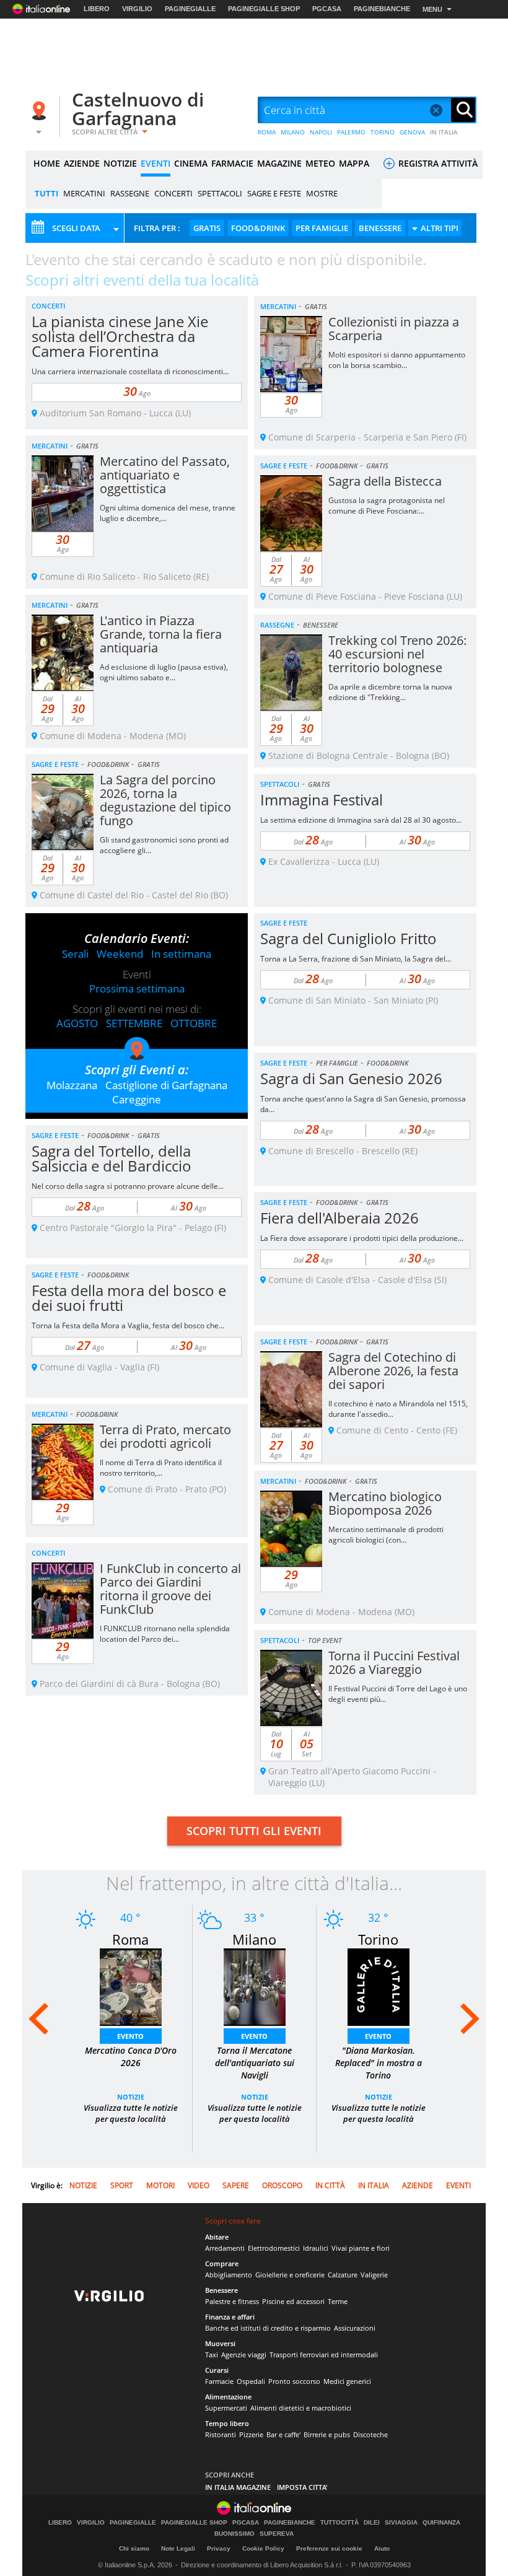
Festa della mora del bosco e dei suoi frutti (129, 1298)
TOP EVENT (325, 1640)
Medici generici (347, 2381)
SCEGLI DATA (76, 228)
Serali (75, 954)
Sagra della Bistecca (385, 481)
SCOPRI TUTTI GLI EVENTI (254, 1831)
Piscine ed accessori (293, 2301)
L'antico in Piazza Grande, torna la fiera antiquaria (161, 634)
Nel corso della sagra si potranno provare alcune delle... (128, 1186)
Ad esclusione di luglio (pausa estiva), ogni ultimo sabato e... (164, 672)
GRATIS (207, 228)
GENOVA (412, 132)
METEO (320, 163)
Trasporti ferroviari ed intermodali (324, 2355)
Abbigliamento (229, 2275)
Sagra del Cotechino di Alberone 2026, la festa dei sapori (393, 1371)
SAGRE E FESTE (274, 193)
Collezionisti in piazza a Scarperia (394, 329)
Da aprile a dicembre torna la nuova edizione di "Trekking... (390, 692)
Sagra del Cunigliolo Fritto (348, 938)
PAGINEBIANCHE (382, 9)
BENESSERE (380, 228)
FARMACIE (232, 163)
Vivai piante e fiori (361, 2248)
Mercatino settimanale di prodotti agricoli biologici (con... (386, 1535)
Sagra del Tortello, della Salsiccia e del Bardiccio (112, 1158)
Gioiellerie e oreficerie (290, 2275)
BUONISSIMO (234, 2534)
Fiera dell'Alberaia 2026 (339, 1218)
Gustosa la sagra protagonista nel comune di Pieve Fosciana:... (387, 506)
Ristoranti (221, 2434)
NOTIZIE (120, 163)
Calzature (343, 2275)
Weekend (120, 954)
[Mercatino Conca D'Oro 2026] (131, 1986)
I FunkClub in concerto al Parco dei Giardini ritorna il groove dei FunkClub (170, 1589)
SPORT (122, 2185)
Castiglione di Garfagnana (166, 1085)
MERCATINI (84, 193)
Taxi (212, 2355)
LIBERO (97, 9)
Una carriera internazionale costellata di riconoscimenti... (130, 371)
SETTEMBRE (134, 1023)
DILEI (372, 2523)
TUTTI (46, 193)
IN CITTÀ (330, 2185)
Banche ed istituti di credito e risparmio (268, 2328)
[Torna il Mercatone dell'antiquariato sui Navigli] (255, 1986)
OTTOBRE (194, 1023)
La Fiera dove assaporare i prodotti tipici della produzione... (362, 1238)
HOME (47, 163)
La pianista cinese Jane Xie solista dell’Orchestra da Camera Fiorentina (120, 336)
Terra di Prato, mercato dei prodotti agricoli (165, 1436)
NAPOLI (321, 132)
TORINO (383, 132)
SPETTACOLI (220, 193)
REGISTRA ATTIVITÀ (437, 163)
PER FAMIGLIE (322, 228)
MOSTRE (322, 193)
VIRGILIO (137, 9)
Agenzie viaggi (244, 2355)
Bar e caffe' (283, 2434)
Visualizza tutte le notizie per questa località (131, 2113)
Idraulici (316, 2248)
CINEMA (191, 163)
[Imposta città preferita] (41, 111)
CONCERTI (173, 193)
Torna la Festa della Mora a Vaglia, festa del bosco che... (128, 1325)
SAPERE (236, 2185)
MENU (432, 9)
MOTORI (160, 2185)
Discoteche (370, 2434)
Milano (254, 1939)
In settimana (181, 954)
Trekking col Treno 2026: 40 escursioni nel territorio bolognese (397, 654)
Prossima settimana (137, 988)
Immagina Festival (322, 800)
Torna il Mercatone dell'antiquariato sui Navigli (255, 2063)
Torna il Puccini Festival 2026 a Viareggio (394, 1663)
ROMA (267, 132)
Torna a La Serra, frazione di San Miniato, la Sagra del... (356, 959)
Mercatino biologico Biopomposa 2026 (385, 1503)
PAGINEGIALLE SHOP (264, 9)
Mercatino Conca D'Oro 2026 (131, 2057)
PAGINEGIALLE (190, 9)
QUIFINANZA (441, 2523)
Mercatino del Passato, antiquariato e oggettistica (165, 475)
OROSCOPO (282, 2185)
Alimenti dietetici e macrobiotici (301, 2408)
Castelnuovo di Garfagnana (138, 109)
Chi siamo (134, 2548)
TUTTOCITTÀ (339, 2523)
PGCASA (327, 9)
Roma (130, 1939)
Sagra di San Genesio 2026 (351, 1078)
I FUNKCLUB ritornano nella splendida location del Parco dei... (165, 1634)
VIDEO (199, 2185)
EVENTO (130, 2036)
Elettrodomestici (274, 2248)
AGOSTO (77, 1023)
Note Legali (178, 2548)
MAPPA (354, 163)
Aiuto (382, 2548)
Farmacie (219, 2381)
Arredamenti (225, 2248)
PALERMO (351, 132)
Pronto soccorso (294, 2381)
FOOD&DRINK (258, 228)
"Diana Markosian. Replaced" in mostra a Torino (379, 2063)
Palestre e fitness (232, 2301)
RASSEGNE (130, 193)
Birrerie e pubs (327, 2434)
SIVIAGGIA (401, 2523)
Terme (338, 2301)
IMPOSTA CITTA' (302, 2487)
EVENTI (155, 163)
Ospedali (251, 2381)
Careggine (137, 1099)
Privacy (219, 2548)
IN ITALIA (444, 132)
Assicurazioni (355, 2328)
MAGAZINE (279, 163)
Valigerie (374, 2275)
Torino (378, 1939)
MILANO (293, 132)
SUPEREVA (277, 2534)
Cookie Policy (263, 2548)
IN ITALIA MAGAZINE (238, 2487)
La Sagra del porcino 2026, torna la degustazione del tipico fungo (165, 800)
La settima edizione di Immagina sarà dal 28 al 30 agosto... (361, 820)
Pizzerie (251, 2434)
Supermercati (226, 2408)
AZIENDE (82, 163)
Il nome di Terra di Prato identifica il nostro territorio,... (161, 1468)
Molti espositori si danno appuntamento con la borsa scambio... (397, 360)
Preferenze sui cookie (329, 2548)
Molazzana (72, 1085)
